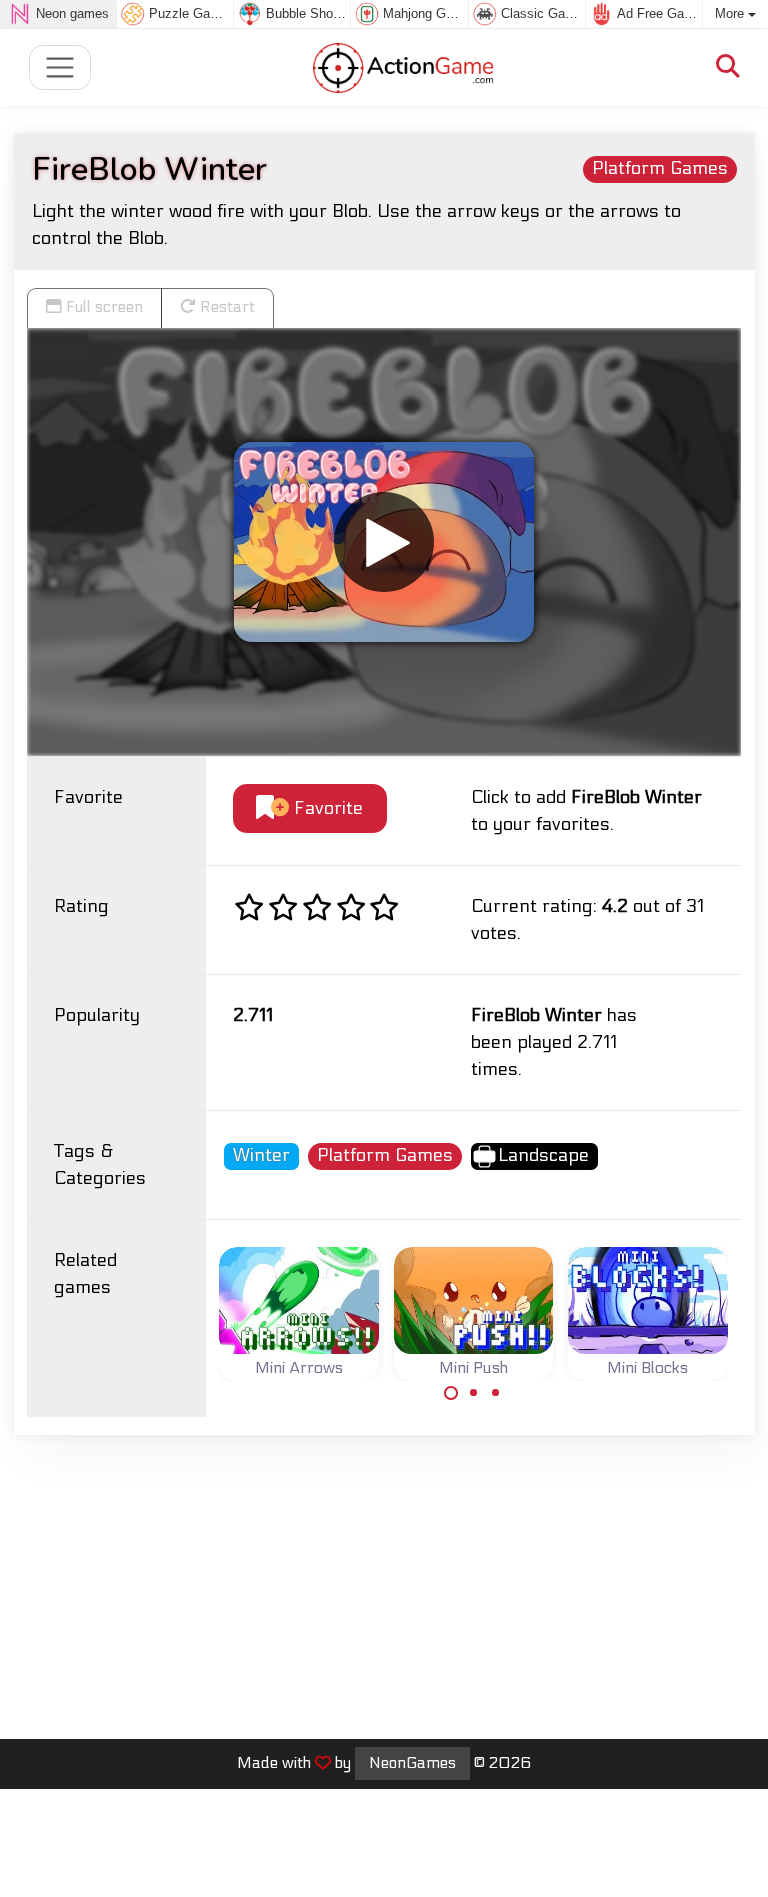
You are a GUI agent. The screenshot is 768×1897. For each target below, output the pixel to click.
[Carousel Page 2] (474, 1393)
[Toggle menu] (60, 67)
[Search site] (728, 67)
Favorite (326, 808)
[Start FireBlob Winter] (384, 542)
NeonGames (412, 1763)
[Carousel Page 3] (496, 1393)
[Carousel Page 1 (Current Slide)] (451, 1393)
